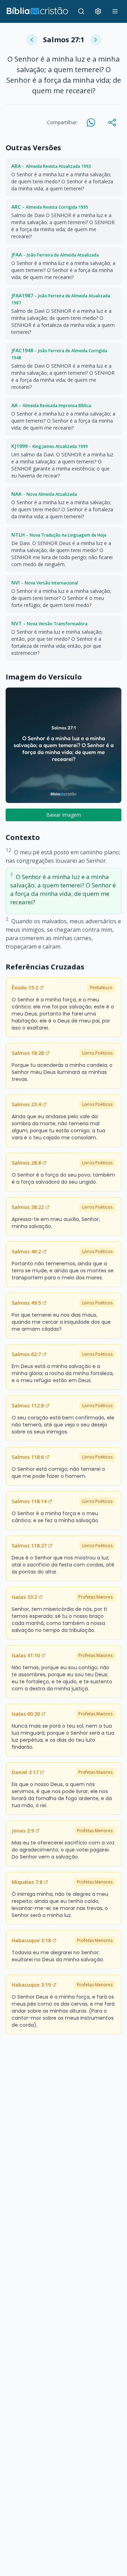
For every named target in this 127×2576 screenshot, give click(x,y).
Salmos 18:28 (28, 1053)
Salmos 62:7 (26, 1354)
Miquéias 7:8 (27, 1882)
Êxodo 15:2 (25, 988)
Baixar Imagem (64, 815)
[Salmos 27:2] (96, 40)
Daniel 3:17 (25, 1772)
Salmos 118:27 (29, 1546)
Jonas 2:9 (23, 1831)
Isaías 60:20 (26, 1714)
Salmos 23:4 (26, 1104)
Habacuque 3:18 (31, 1940)
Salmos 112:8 (28, 1406)
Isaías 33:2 (24, 1597)
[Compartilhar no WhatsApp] (91, 122)
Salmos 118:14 (29, 1501)
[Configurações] (98, 11)
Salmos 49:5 (26, 1303)
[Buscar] (81, 11)
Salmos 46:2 (26, 1251)
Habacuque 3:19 (31, 1985)
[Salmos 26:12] (32, 40)
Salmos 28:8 (26, 1163)
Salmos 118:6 (28, 1457)
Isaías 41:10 (26, 1655)
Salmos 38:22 (28, 1207)
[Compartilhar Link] (112, 122)
